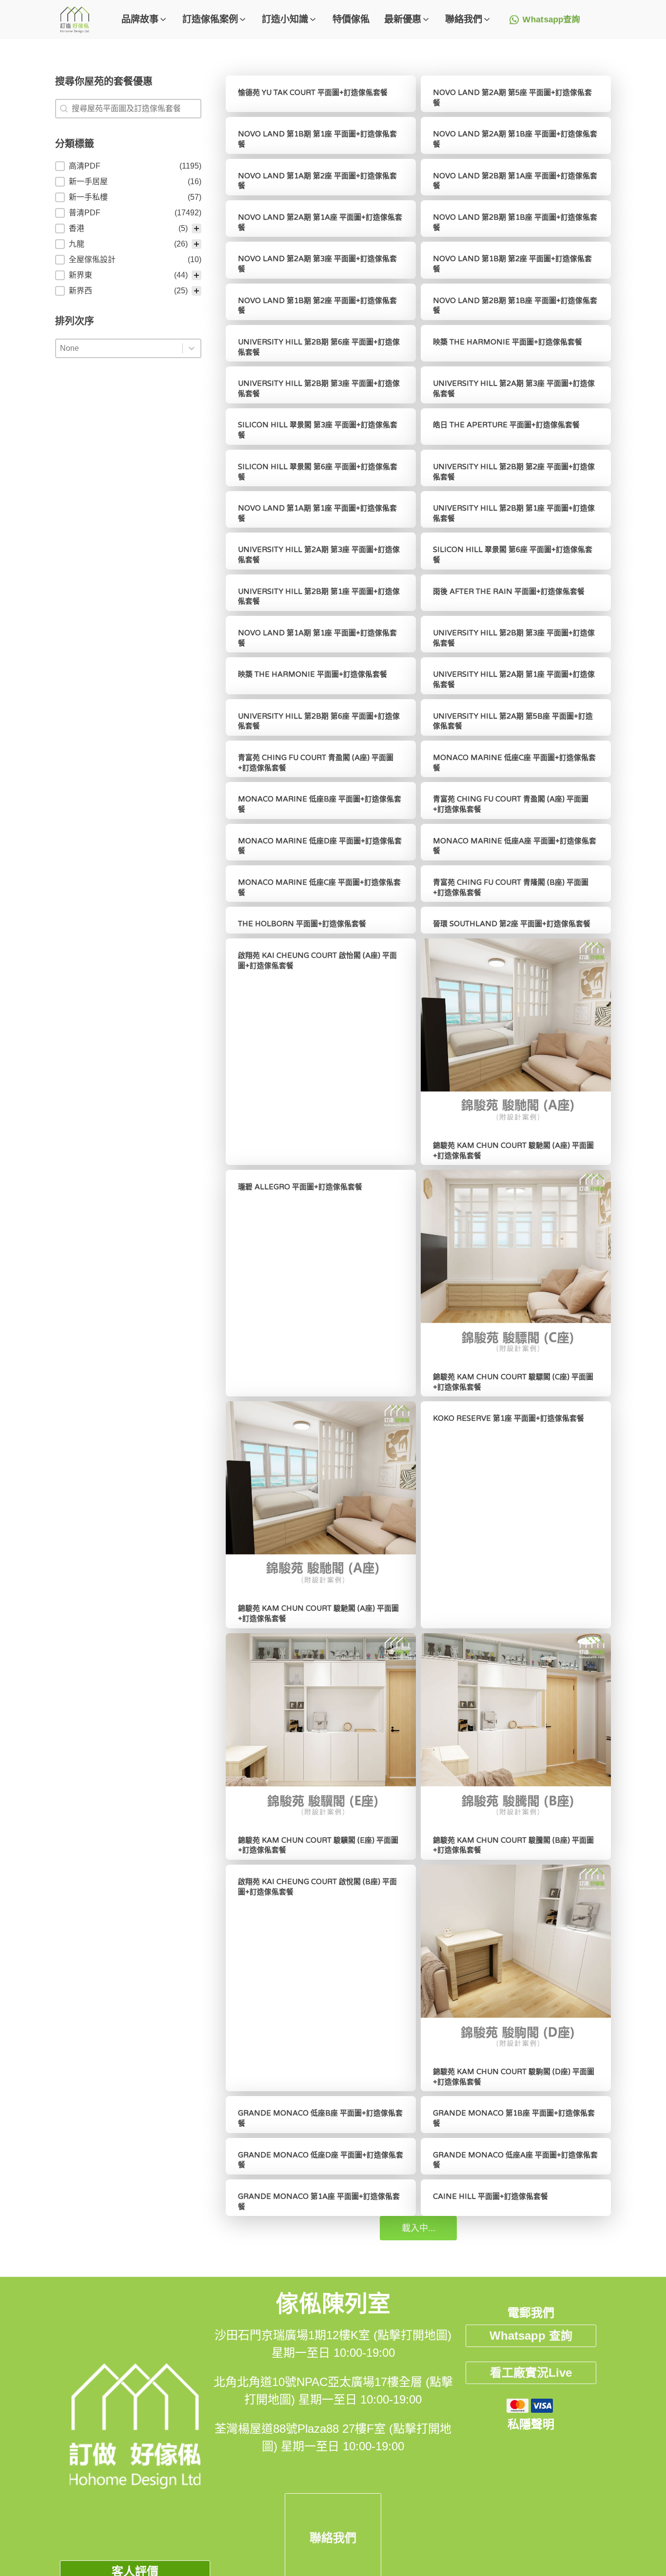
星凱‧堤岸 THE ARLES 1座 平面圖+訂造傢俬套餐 (516, 2511)
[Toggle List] (192, 348)
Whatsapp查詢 (551, 20)
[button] (145, 20)
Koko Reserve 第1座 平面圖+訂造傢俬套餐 (509, 1418)
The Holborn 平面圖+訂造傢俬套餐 (302, 924)
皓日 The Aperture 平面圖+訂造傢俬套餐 (506, 425)
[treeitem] (128, 166)
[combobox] (119, 348)
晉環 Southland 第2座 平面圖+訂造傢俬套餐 (512, 924)
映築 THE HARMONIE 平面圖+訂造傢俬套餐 (508, 342)
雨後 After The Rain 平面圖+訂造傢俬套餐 (509, 592)
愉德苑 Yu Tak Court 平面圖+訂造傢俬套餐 (313, 93)
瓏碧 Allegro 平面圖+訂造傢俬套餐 (300, 1187)
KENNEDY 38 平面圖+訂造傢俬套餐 (298, 2280)
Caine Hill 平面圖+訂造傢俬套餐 (490, 2196)
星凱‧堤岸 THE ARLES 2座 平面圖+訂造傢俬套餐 (321, 2511)
